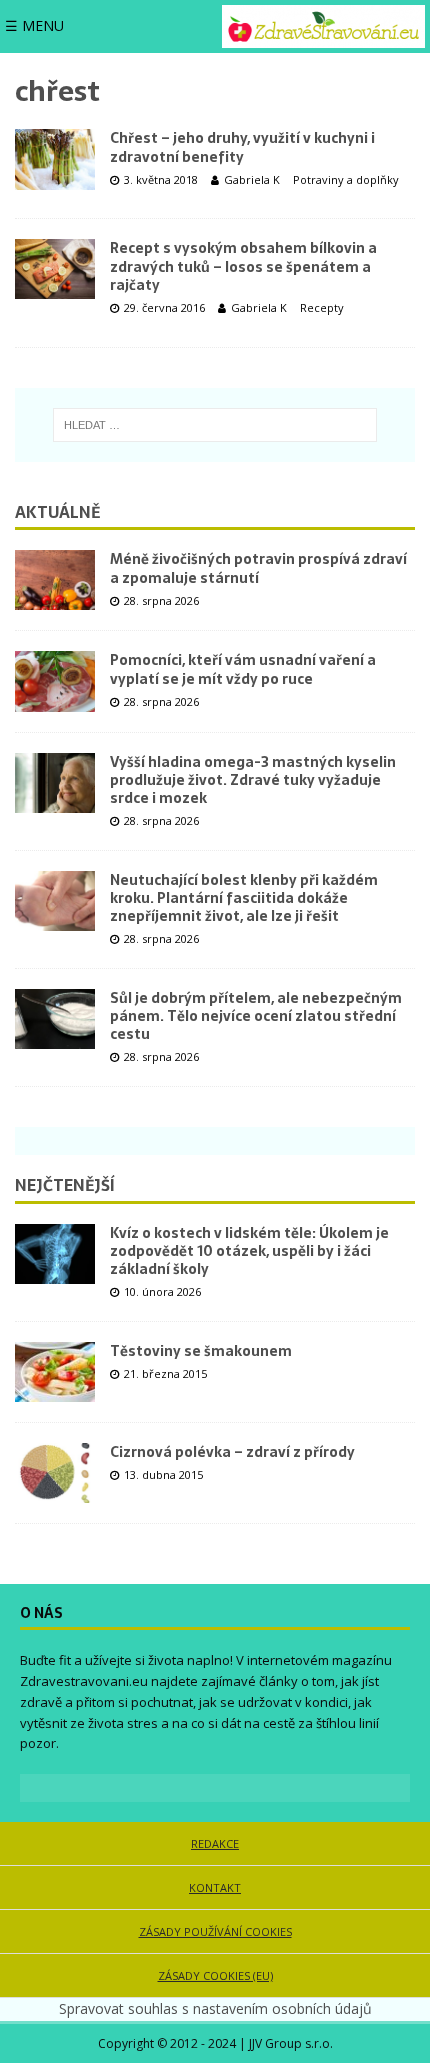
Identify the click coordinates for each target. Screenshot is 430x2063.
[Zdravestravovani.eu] (323, 26)
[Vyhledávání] (215, 425)
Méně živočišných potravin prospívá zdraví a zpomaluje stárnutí (258, 568)
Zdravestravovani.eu (84, 1681)
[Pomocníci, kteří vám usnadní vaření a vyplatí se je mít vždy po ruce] (55, 681)
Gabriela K (252, 179)
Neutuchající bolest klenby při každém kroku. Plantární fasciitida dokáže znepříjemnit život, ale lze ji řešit (244, 898)
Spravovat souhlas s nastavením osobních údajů (215, 2008)
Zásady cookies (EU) (215, 1975)
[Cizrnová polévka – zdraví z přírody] (55, 1473)
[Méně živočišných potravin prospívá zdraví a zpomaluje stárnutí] (55, 580)
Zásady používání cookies (215, 1931)
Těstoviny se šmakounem (201, 1351)
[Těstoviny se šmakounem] (55, 1372)
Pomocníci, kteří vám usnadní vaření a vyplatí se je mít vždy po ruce (243, 669)
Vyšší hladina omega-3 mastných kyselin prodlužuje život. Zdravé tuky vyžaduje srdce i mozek (253, 780)
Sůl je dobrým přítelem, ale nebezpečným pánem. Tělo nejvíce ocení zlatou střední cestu (256, 1016)
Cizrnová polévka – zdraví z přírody (232, 1452)
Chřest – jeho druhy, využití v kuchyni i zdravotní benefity (242, 147)
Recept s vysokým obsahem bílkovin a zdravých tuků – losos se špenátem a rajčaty (243, 266)
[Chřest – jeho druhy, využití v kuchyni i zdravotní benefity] (55, 159)
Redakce (215, 1843)
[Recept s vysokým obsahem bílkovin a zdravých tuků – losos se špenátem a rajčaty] (55, 269)
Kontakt (215, 1887)
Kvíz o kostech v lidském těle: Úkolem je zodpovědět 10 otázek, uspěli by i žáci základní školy (249, 1251)
